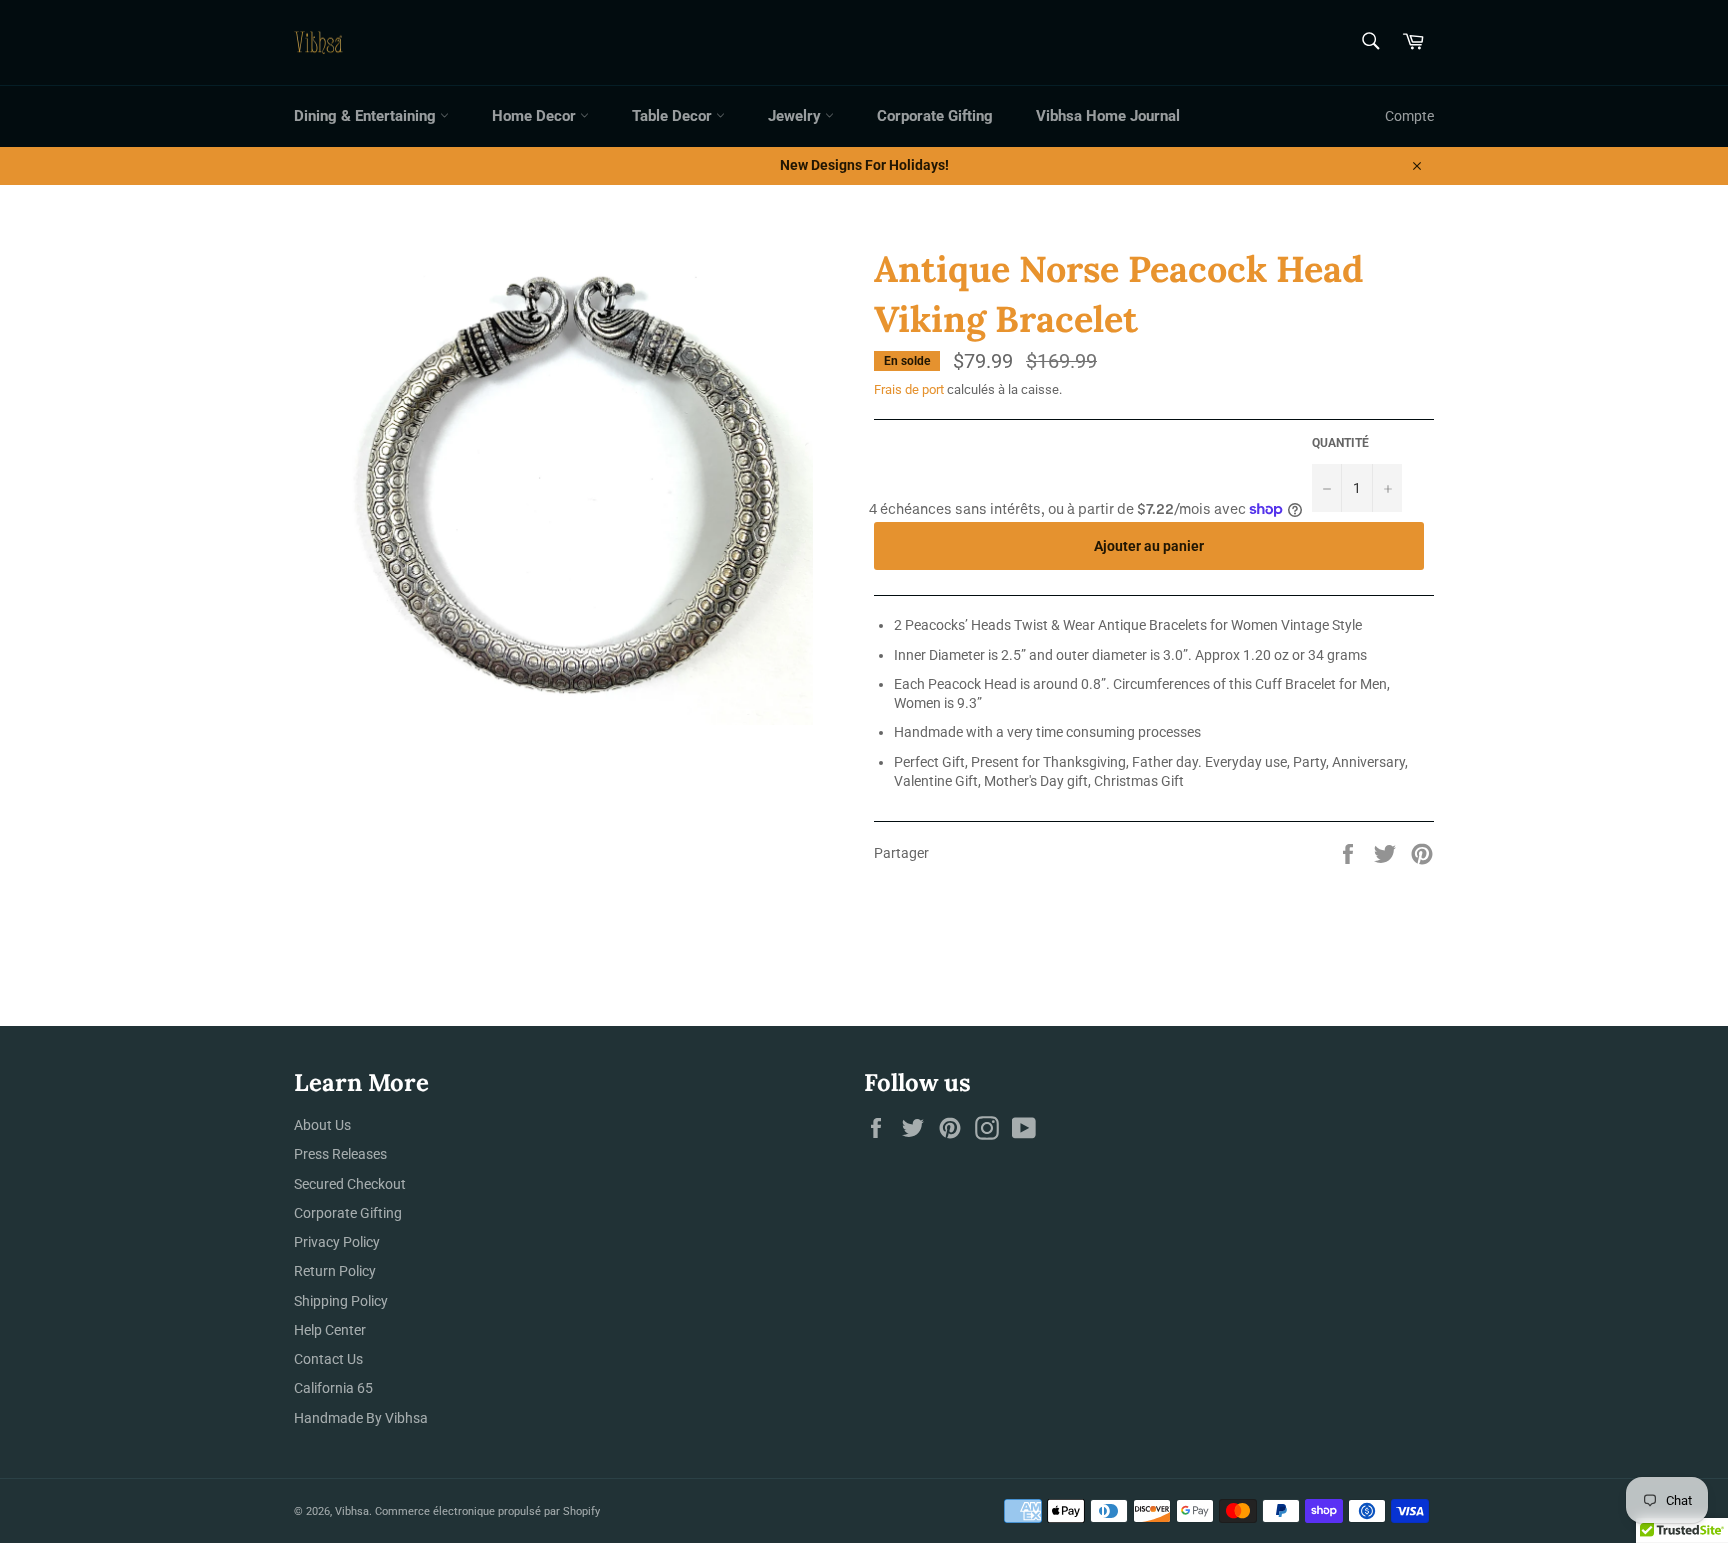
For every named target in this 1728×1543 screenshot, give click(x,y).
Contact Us (328, 1359)
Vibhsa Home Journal (1108, 116)
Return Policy (335, 1271)
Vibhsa (352, 1511)
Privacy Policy (337, 1242)
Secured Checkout (350, 1184)
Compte (1409, 116)
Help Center (330, 1330)
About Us (322, 1125)
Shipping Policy (341, 1301)
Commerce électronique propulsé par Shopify (487, 1511)
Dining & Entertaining (367, 116)
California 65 (333, 1388)
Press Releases (340, 1154)
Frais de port (909, 389)
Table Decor (674, 116)
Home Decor (536, 116)
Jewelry (796, 116)
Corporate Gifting (935, 116)
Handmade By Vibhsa (361, 1418)
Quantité (1340, 443)
